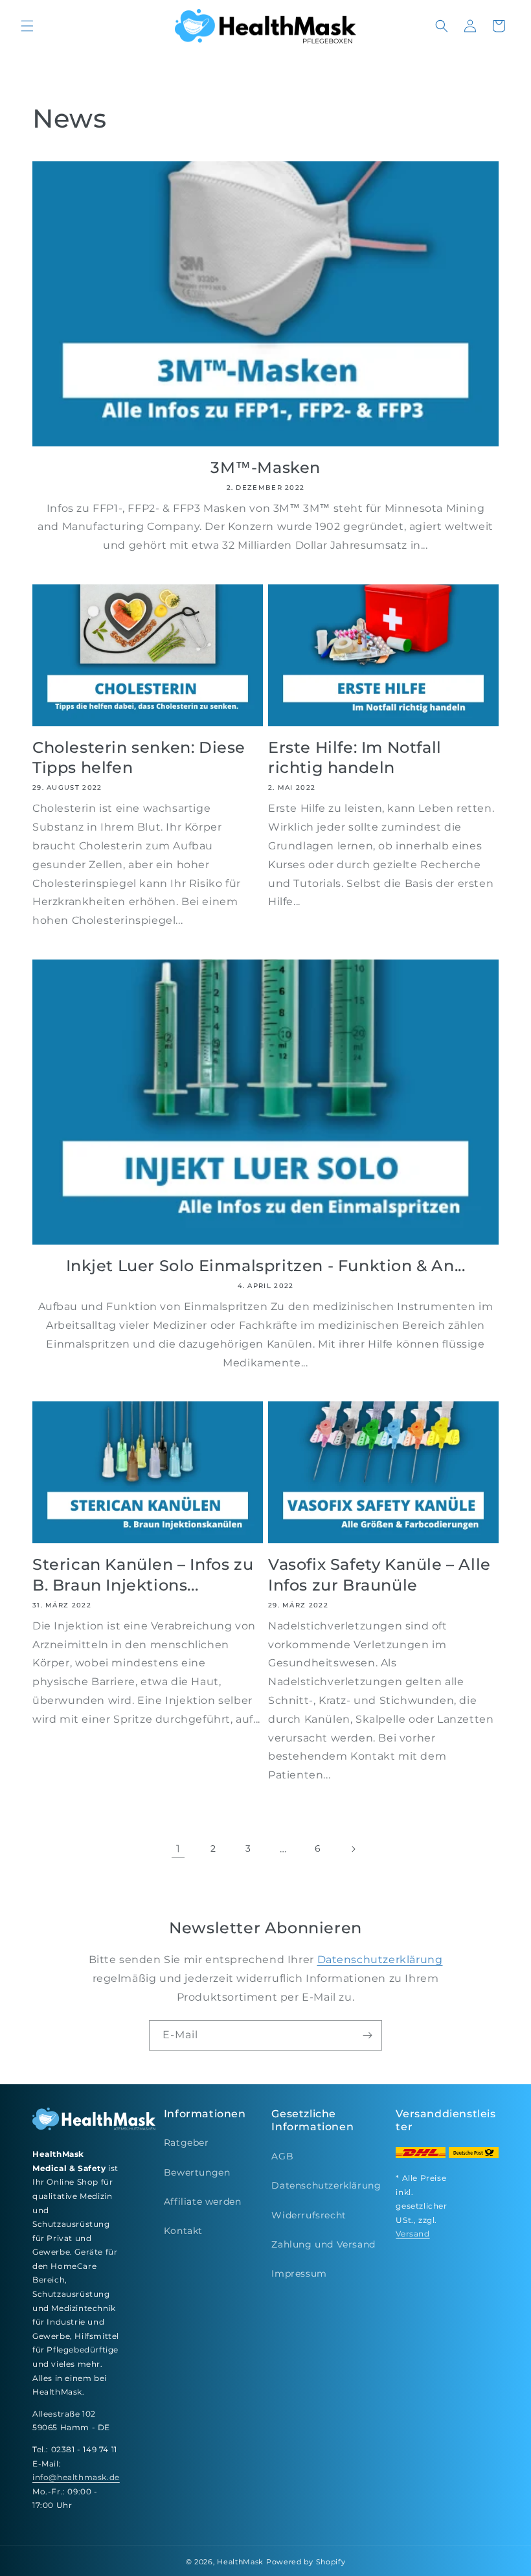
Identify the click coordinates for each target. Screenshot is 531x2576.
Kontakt (183, 2231)
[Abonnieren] (367, 2035)
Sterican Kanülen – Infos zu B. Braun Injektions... (143, 1574)
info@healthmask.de (76, 2477)
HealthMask (240, 2562)
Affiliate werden (203, 2202)
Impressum (299, 2273)
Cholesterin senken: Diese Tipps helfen (139, 757)
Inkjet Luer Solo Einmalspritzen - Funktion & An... (266, 1266)
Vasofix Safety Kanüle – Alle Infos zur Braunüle (379, 1574)
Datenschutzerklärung (380, 1960)
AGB (282, 2156)
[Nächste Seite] (353, 1849)
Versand (412, 2234)
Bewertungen (197, 2172)
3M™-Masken (265, 467)
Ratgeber (186, 2143)
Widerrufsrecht (309, 2215)
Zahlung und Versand (323, 2244)
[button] (27, 26)
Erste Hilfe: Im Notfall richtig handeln (355, 757)
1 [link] (178, 1849)
